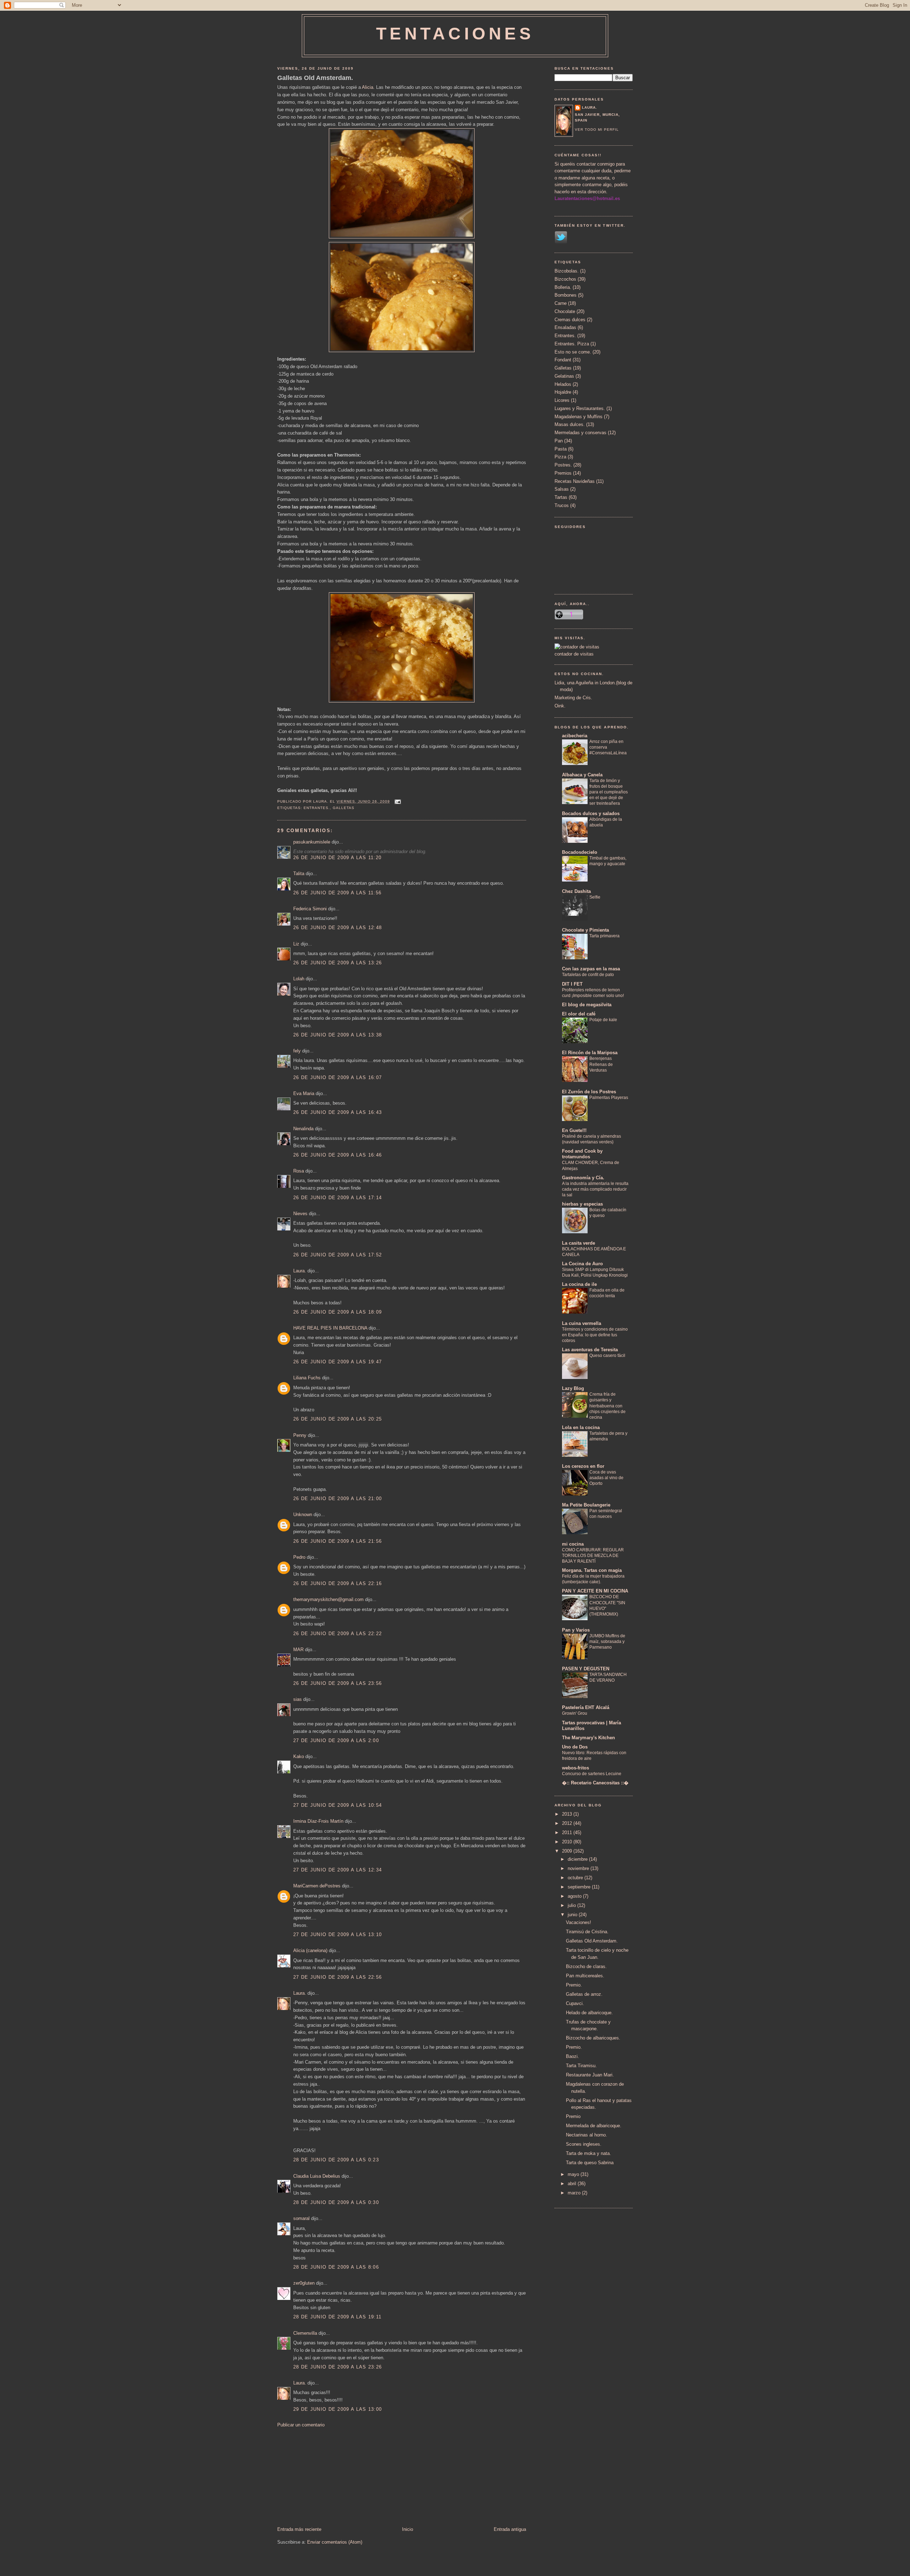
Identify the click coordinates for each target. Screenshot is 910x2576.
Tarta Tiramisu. (581, 2066)
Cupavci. (575, 2003)
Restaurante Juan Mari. (590, 2075)
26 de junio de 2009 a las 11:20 (337, 858)
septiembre (580, 1887)
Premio (573, 2116)
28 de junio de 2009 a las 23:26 (338, 2367)
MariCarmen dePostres (317, 1886)
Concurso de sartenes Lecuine (592, 1774)
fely (297, 1051)
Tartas (561, 497)
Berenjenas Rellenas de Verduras (601, 1064)
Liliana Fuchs (307, 1378)
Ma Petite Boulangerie (586, 1505)
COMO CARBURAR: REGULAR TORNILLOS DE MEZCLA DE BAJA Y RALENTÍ (593, 1556)
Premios (563, 473)
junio (573, 1915)
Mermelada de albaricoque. (594, 2126)
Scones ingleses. (584, 2144)
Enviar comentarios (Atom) (335, 2542)
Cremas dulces (570, 320)
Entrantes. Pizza (572, 344)
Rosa (299, 1171)
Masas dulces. (570, 424)
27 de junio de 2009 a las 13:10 (338, 1934)
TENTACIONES (455, 34)
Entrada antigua (510, 2529)
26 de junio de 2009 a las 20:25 (338, 1419)
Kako (299, 1756)
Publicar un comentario (301, 2425)
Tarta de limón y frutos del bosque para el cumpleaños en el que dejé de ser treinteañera (609, 792)
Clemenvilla (305, 2333)
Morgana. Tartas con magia (592, 1570)
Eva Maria (304, 1093)
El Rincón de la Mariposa (590, 1053)
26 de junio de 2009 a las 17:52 (338, 1255)
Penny (300, 1435)
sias (298, 1699)
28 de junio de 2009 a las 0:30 (336, 2202)
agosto (575, 1896)
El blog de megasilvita (587, 1005)
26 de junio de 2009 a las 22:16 (338, 1583)
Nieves (300, 1214)
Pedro (299, 1557)
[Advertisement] (331, 2477)
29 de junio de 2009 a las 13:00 (338, 2409)
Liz (296, 944)
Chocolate (565, 311)
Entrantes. (317, 808)
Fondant (563, 360)
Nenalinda (303, 1129)
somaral (301, 2218)
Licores (562, 400)
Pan (559, 441)
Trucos (562, 505)
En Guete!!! (574, 1130)
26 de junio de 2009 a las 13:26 (338, 963)
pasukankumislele (312, 842)
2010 (568, 1842)
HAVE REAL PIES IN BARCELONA (330, 1328)
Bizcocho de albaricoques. (593, 2038)
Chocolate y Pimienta (585, 930)
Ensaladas (565, 327)
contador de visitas (574, 654)
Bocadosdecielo (580, 852)
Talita (299, 874)
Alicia (367, 87)
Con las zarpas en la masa (591, 969)
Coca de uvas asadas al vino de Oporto (606, 1478)
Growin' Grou (575, 1713)
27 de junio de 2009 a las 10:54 (338, 1805)
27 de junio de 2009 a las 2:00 (336, 1740)
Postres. (563, 465)
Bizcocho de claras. (586, 1966)
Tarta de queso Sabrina (590, 2163)
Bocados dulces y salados (591, 813)
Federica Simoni (310, 909)
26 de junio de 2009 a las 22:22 (338, 1634)
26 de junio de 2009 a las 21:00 (338, 1499)
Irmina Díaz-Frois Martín (318, 1821)
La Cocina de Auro (582, 1264)
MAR (298, 1650)
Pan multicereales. (585, 1976)
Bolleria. (563, 287)
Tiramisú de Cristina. (587, 1932)
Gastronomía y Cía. (583, 1178)
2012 (568, 1823)
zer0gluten (304, 2283)
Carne (561, 303)
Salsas (562, 489)
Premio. (574, 1985)
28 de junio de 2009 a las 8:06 (336, 2267)
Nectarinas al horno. (587, 2135)
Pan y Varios (576, 1630)
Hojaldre (563, 392)
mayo (574, 2174)
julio (572, 1905)
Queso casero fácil (607, 1356)
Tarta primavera (604, 936)
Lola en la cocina (581, 1427)
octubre (576, 1878)
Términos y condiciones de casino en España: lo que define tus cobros (595, 1335)
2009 (568, 1851)
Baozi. (572, 2056)
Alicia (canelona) (310, 1950)
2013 (568, 1814)
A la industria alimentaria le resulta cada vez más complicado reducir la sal (595, 1189)
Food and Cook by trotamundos (582, 1154)
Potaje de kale (603, 1020)
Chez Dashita (576, 891)
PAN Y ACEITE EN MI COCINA (595, 1591)
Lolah (299, 979)
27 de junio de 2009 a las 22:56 (338, 1977)
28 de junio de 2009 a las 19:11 (337, 2317)
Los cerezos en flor (583, 1466)
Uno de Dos (575, 1747)
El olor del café (579, 1014)
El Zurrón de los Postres (589, 1092)
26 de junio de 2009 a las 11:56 (337, 893)
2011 (568, 1833)
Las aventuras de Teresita (590, 1350)
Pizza (560, 457)
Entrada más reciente (299, 2529)
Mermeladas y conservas (580, 433)
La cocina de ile (579, 1284)
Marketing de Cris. (573, 698)
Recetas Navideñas (575, 481)
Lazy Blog (573, 1388)
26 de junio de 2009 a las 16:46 (338, 1155)
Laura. (300, 1271)
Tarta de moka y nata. (588, 2153)
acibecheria (575, 736)
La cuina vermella (582, 1323)
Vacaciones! (579, 1922)
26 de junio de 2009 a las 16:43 (338, 1112)
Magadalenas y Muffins (579, 417)
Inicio (408, 2529)
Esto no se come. (573, 352)
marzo (575, 2193)
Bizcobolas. (567, 271)
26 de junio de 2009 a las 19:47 (338, 1362)
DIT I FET (572, 984)
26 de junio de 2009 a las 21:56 (338, 1541)
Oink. (560, 706)
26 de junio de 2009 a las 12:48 (338, 928)
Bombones (566, 295)
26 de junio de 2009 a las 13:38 (338, 1035)
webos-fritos (576, 1768)
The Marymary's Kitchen (588, 1738)
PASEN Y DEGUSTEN (586, 1669)
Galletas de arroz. (584, 1994)
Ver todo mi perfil (597, 130)
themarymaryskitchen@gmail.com (328, 1599)
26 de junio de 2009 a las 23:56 (338, 1683)
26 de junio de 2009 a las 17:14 (338, 1198)
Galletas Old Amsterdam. (315, 78)
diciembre (578, 1859)
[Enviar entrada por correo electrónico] (397, 801)
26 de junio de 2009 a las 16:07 (338, 1077)
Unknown (303, 1515)
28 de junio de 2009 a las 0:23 (336, 2160)
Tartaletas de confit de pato (588, 975)
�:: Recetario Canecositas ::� (595, 1783)
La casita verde (579, 1243)
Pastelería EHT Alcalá (586, 1707)
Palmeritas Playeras (609, 1098)
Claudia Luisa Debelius (317, 2176)
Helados (563, 384)
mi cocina (573, 1544)
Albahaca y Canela (582, 775)
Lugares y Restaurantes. (580, 408)
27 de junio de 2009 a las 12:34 (338, 1870)
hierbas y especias (582, 1204)
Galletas (344, 808)
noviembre (579, 1868)
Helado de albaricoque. (589, 2013)
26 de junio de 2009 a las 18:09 (338, 1312)
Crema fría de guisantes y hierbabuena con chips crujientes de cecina (607, 1406)
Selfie (595, 897)
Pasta (561, 449)
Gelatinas (564, 376)
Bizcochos (565, 279)
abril (573, 2184)
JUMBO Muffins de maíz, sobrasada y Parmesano (607, 1642)
